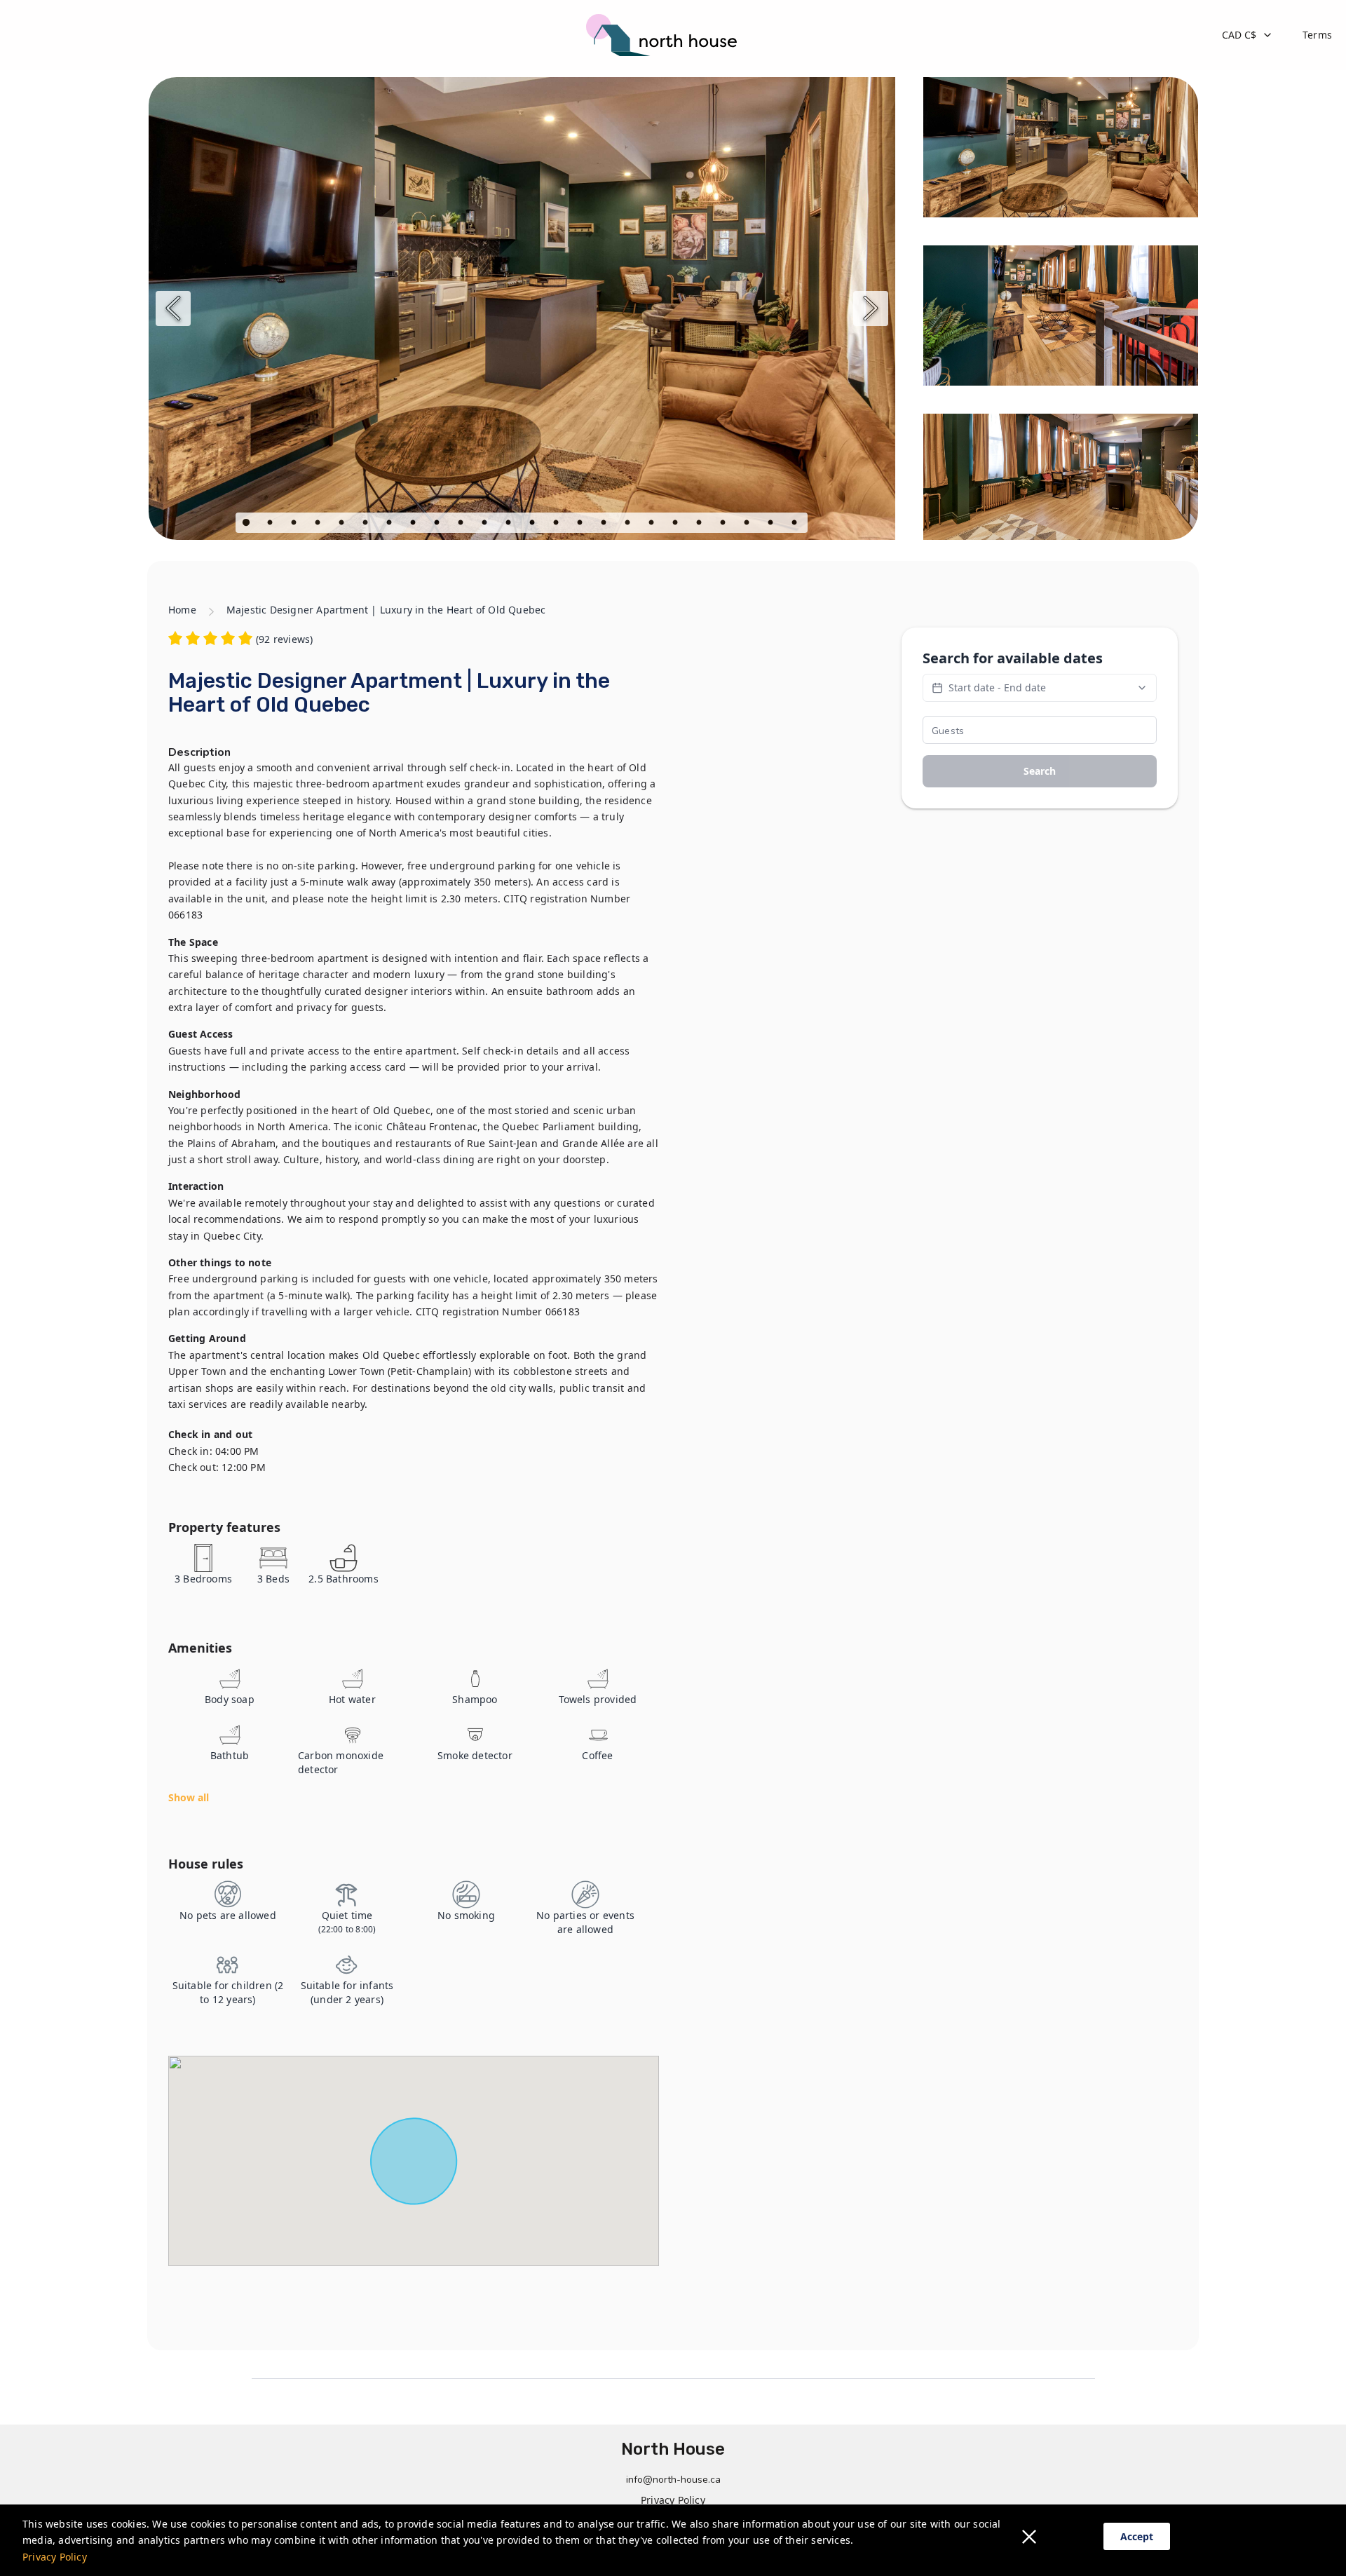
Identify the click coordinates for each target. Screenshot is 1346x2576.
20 (700, 524)
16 (605, 524)
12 (510, 524)
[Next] (871, 309)
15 (581, 524)
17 (629, 524)
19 (677, 524)
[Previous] (173, 309)
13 (533, 524)
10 (462, 524)
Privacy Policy (55, 2557)
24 (796, 524)
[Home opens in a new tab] (666, 35)
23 (772, 524)
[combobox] (1248, 35)
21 (724, 524)
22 (748, 524)
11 (486, 524)
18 (653, 524)
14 (557, 524)
